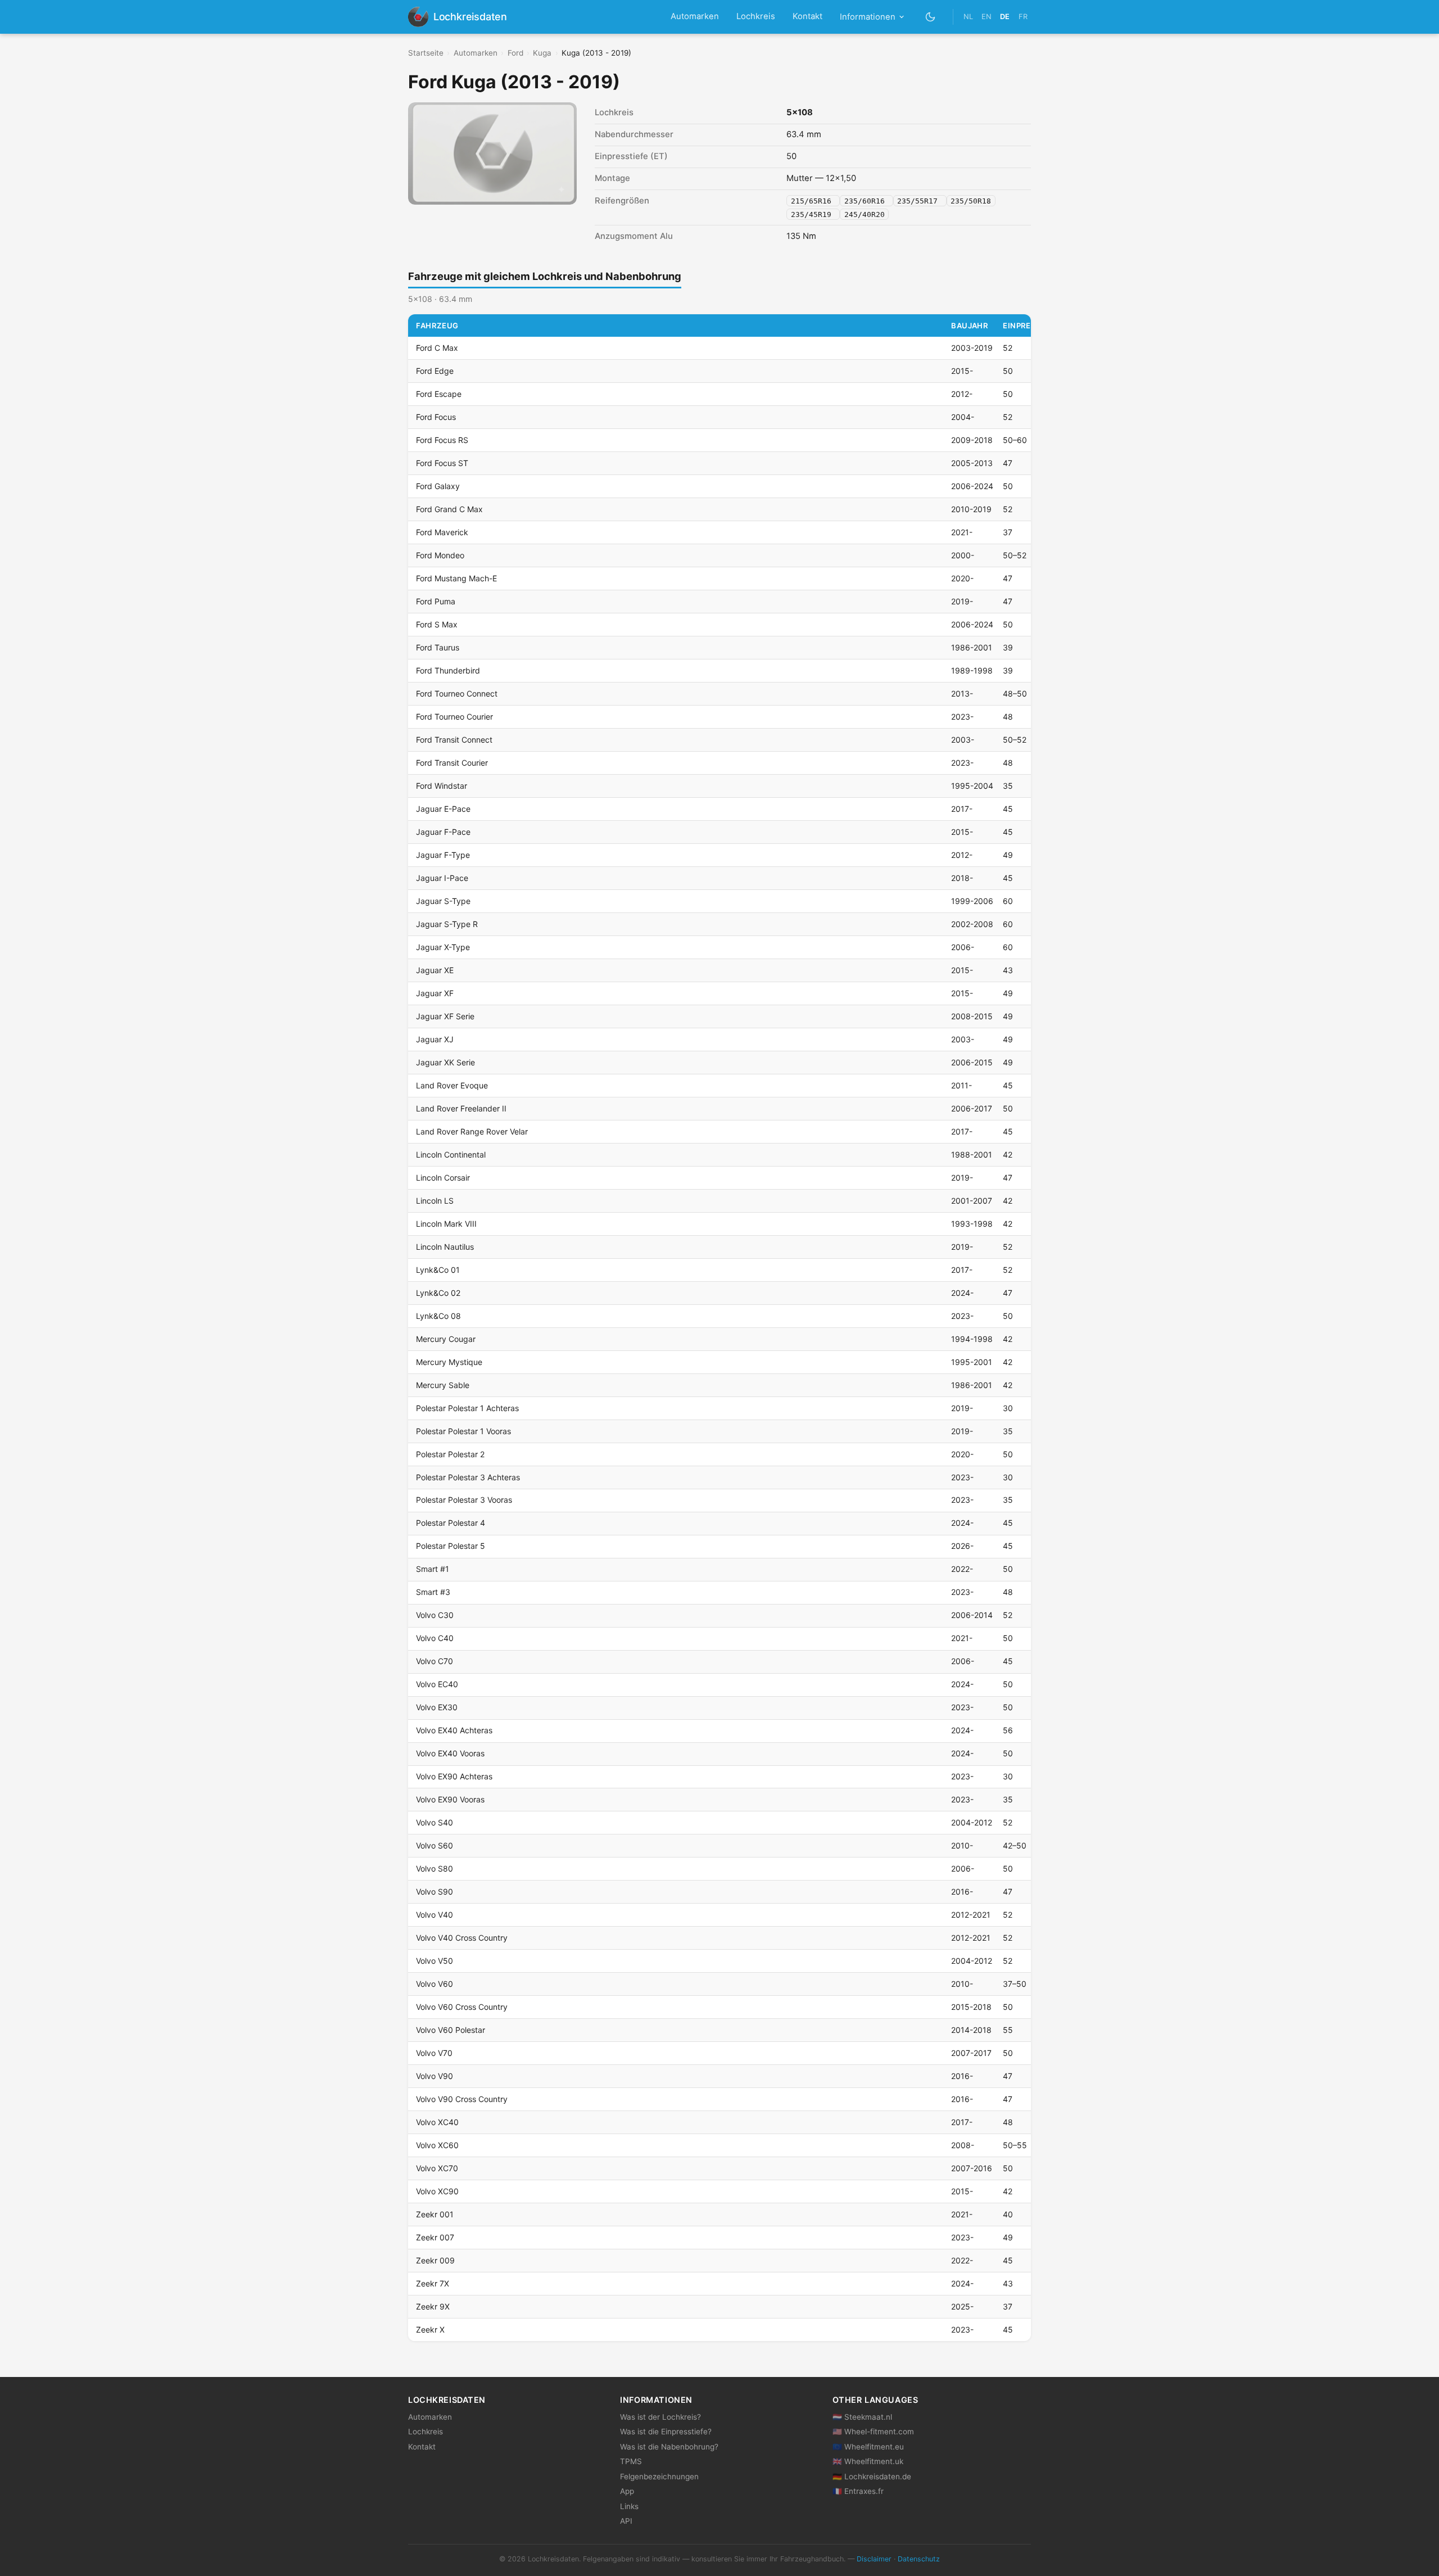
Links (629, 2506)
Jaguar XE (435, 970)
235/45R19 (813, 214)
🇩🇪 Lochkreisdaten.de (872, 2476)
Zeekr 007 (435, 2237)
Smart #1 (433, 1569)
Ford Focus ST (442, 463)
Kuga (542, 53)
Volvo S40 (435, 1822)
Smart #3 (433, 1592)
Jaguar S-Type (443, 901)
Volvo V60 (435, 1984)
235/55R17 (920, 201)
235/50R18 (971, 201)
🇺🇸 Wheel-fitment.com (873, 2432)
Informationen (868, 17)
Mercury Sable (443, 1385)
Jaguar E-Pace (443, 809)
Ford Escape (439, 394)
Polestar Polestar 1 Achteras (467, 1408)
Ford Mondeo (440, 555)
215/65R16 (813, 201)
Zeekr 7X (433, 2283)
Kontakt (807, 16)
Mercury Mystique (449, 1362)
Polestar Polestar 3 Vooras (464, 1500)
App (627, 2491)
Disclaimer (874, 2559)
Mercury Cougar (446, 1339)
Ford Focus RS (442, 440)
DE (1005, 17)
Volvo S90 (435, 1892)
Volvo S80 (435, 1868)
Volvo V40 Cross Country (462, 1938)
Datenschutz (919, 2559)
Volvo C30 (435, 1615)
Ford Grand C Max (449, 509)
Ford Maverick (442, 532)
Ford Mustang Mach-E (456, 578)
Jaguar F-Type (443, 855)
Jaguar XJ (435, 1039)
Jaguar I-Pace (442, 878)
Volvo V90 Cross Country (462, 2099)
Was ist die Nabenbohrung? (669, 2447)
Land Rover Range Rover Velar (472, 1131)
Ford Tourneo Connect (457, 693)
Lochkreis (756, 16)
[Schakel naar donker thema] (931, 17)
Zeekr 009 (435, 2260)
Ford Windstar (442, 786)
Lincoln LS (435, 1201)
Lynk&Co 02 (438, 1293)
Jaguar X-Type (443, 947)
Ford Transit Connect (454, 740)
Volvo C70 (435, 1661)
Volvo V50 (435, 1961)
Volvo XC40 (437, 2122)
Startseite (426, 53)
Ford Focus (436, 417)
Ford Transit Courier (452, 763)
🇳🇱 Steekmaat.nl (862, 2417)
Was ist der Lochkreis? (660, 2417)
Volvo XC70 (437, 2168)
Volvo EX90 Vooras (450, 1799)
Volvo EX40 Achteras (454, 1730)
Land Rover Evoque (452, 1085)
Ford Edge (435, 371)
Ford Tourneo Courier (454, 717)
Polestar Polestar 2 (450, 1454)
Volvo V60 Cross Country (462, 2007)
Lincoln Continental (451, 1154)
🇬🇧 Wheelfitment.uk (868, 2461)
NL (968, 17)
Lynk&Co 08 (438, 1316)
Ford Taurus (438, 647)
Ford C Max (437, 348)
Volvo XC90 (437, 2191)
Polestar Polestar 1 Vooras (463, 1431)
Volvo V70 (434, 2053)
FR (1023, 17)
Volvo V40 (435, 1915)
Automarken (695, 16)
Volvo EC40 (437, 1684)
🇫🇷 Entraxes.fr (858, 2491)
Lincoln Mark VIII (446, 1224)
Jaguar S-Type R (447, 924)
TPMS (631, 2461)
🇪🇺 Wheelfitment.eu (868, 2447)
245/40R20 (865, 214)
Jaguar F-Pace (443, 832)
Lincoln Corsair (443, 1178)
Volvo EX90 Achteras (454, 1776)
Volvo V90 (435, 2076)
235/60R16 (867, 201)
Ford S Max (437, 624)
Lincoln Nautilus (445, 1247)
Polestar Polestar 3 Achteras (468, 1477)
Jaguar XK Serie (445, 1062)
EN (987, 17)
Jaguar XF (435, 993)
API (626, 2521)
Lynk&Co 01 (438, 1270)
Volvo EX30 (437, 1707)
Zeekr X (430, 2329)
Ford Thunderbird (448, 670)
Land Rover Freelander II (461, 1108)
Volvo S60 (435, 1845)
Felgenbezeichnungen (659, 2476)
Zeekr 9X (433, 2306)
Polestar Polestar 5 (451, 1546)
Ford (515, 53)
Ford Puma (436, 601)
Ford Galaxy (438, 486)
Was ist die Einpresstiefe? (666, 2432)
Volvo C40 (435, 1638)
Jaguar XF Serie (445, 1016)
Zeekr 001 (435, 2214)
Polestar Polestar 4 (451, 1523)
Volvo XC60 (437, 2145)
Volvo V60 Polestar (451, 2030)
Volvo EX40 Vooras (450, 1753)
